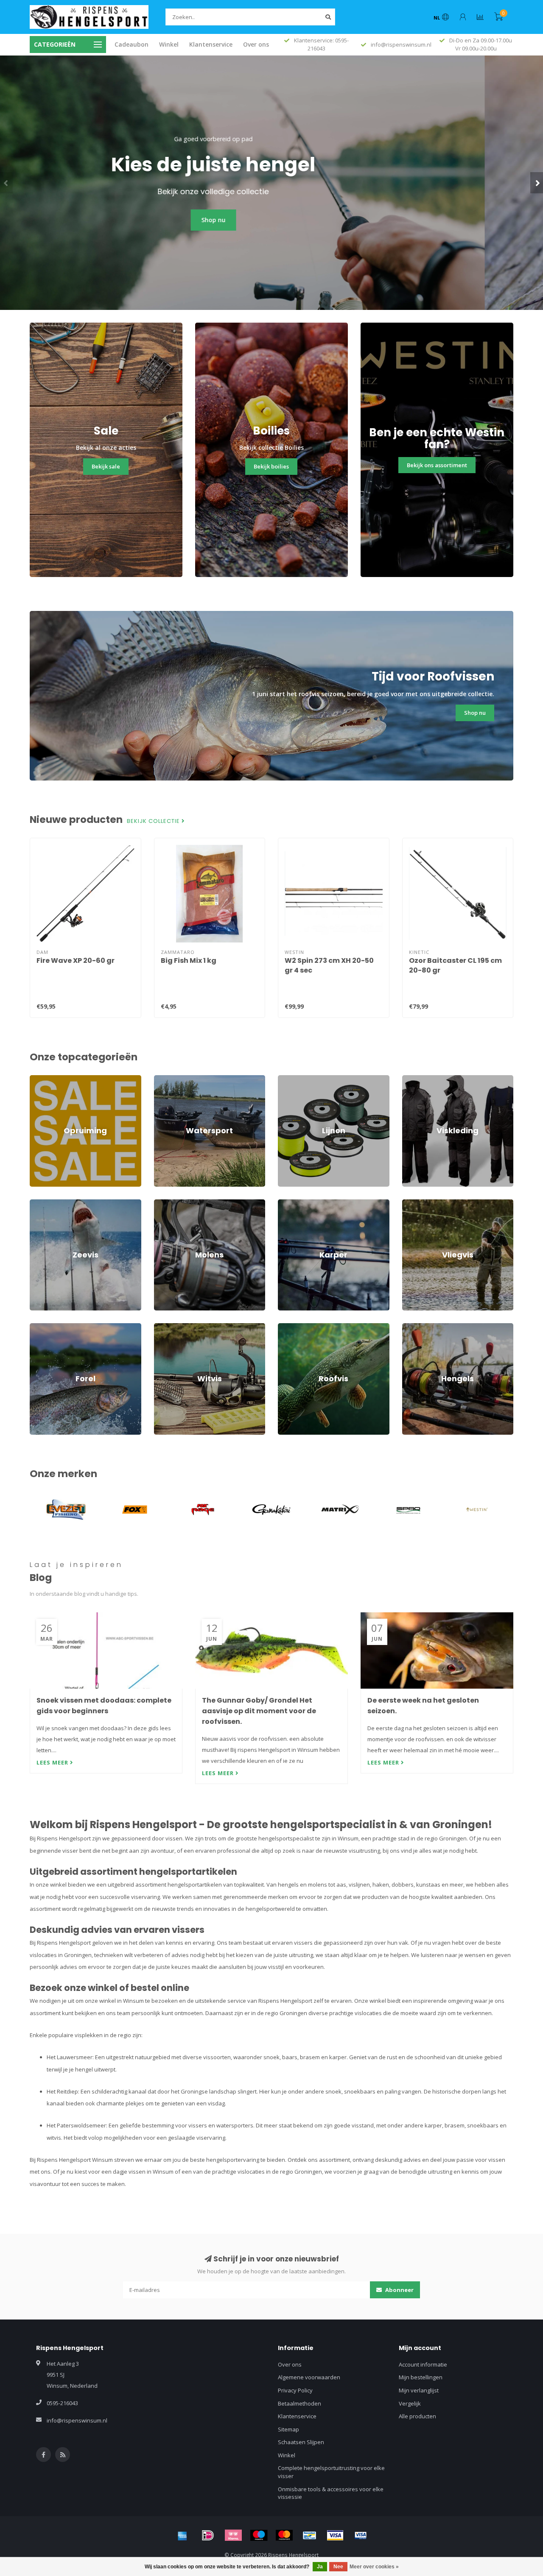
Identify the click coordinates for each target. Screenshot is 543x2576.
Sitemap (288, 2429)
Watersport (169, 1079)
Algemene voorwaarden (309, 2377)
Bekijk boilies (271, 466)
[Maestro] (259, 2535)
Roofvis (288, 1327)
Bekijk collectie (154, 821)
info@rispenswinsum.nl (77, 2420)
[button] (6, 183)
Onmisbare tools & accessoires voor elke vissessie (331, 2493)
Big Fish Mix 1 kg (189, 960)
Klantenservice (211, 44)
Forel (36, 1327)
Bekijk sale (106, 466)
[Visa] (335, 2535)
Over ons (256, 44)
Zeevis (38, 1203)
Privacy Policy (295, 2390)
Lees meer (53, 1762)
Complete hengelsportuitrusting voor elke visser (331, 2472)
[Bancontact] (310, 2535)
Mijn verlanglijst (419, 2390)
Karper (287, 1203)
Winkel (169, 44)
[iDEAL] (208, 2535)
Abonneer (399, 2290)
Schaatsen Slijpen (301, 2442)
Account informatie (423, 2364)
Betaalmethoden (299, 2403)
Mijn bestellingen (421, 2377)
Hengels (413, 1327)
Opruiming (43, 1079)
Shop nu (272, 220)
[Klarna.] (233, 2535)
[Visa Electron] (361, 2535)
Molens (164, 1203)
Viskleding (415, 1079)
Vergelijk (410, 2403)
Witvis (162, 1327)
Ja (320, 2567)
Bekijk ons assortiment (437, 465)
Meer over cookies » (374, 2567)
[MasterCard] (284, 2535)
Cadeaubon (132, 44)
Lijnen (285, 1079)
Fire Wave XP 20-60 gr (76, 960)
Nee (338, 2567)
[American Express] (182, 2535)
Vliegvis (412, 1203)
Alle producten (417, 2416)
